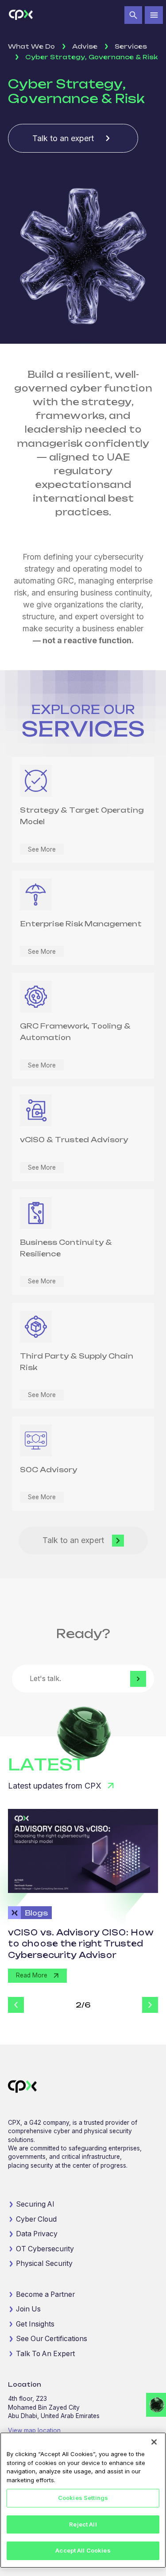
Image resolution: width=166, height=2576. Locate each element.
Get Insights (35, 2324)
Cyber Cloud (36, 2219)
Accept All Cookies (83, 2550)
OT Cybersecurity (45, 2249)
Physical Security (44, 2263)
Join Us (28, 2309)
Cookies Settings (83, 2498)
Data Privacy (37, 2234)
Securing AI (35, 2204)
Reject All (83, 2524)
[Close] (154, 2442)
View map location (34, 2430)
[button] (133, 15)
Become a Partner (45, 2294)
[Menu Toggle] (154, 15)
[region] (83, 2500)
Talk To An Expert (45, 2354)
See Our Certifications (52, 2339)
